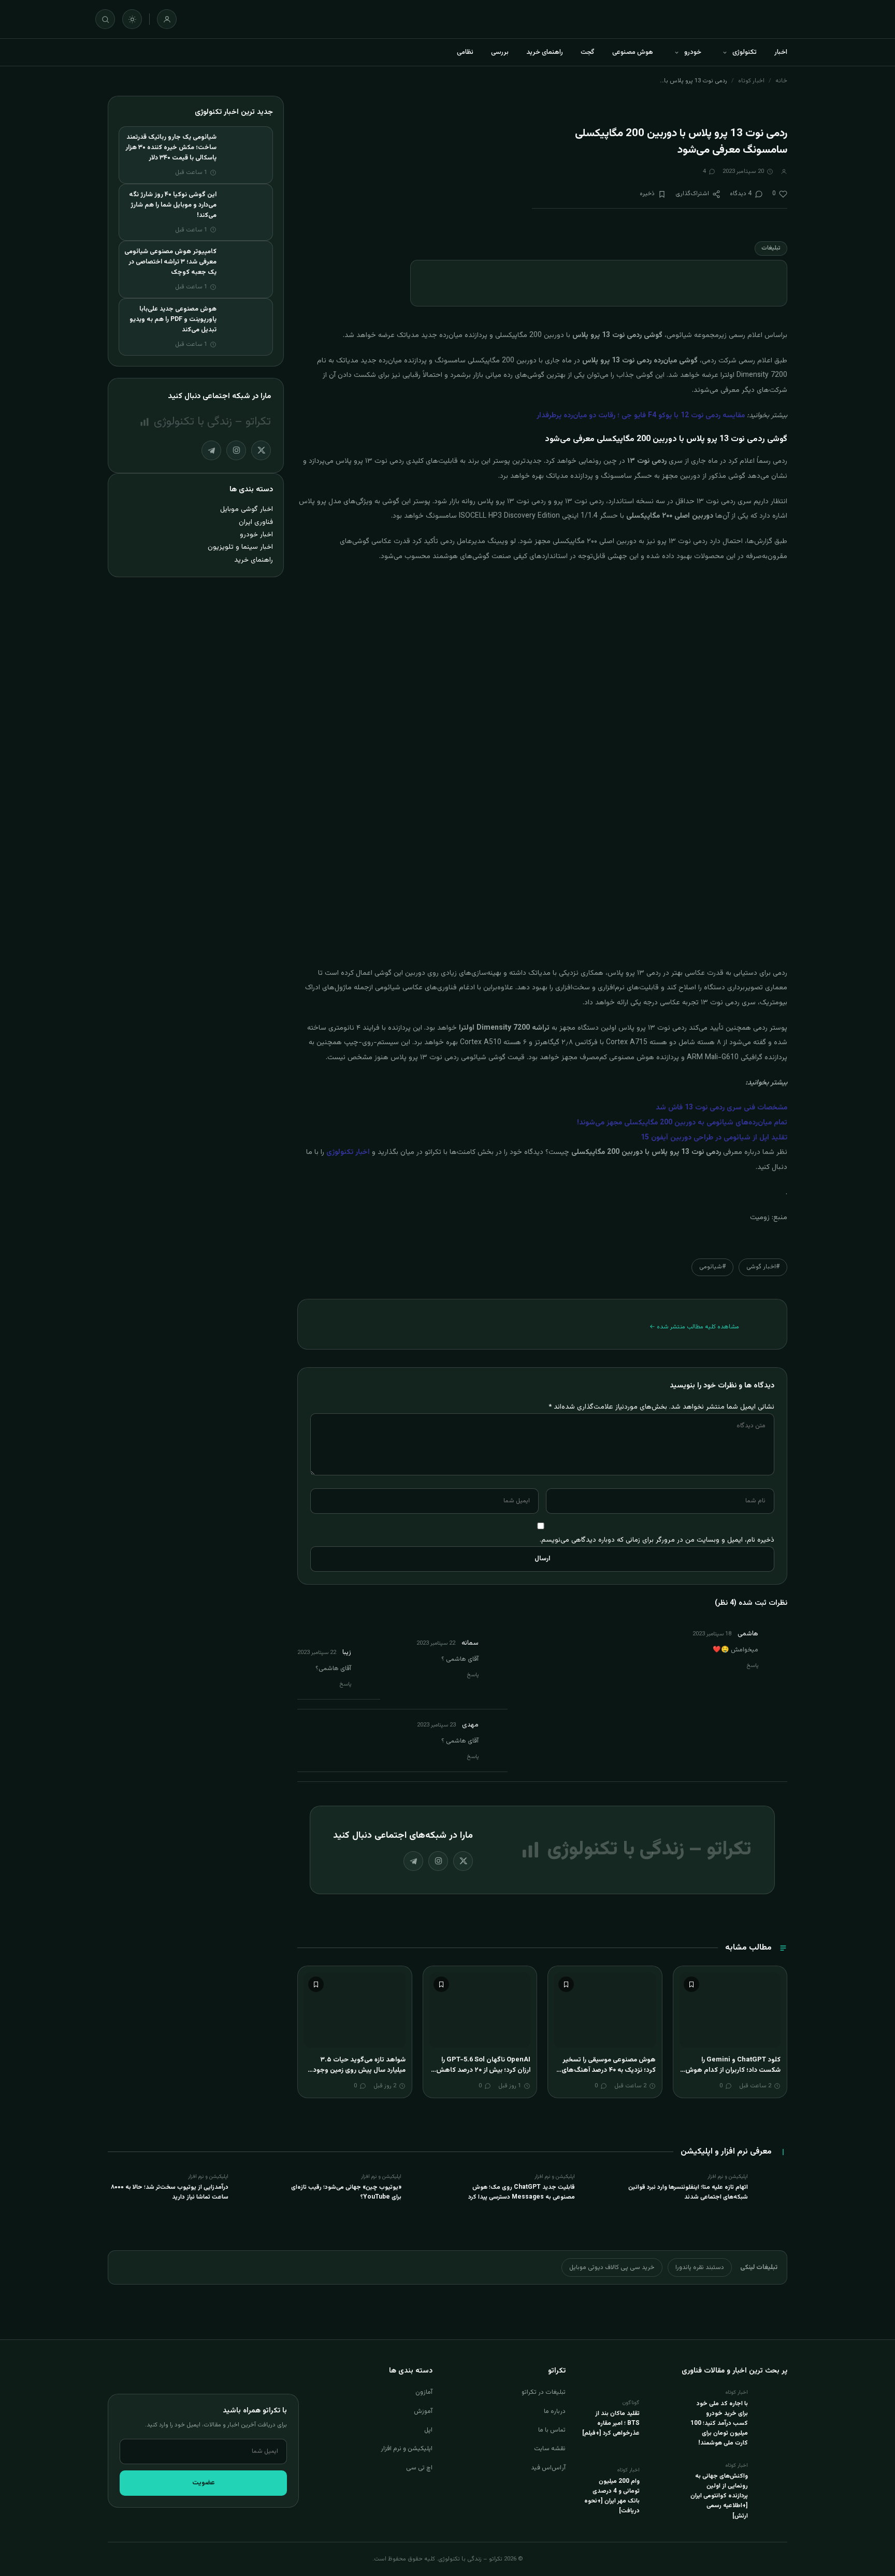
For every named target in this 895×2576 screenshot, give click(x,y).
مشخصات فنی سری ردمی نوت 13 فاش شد (721, 1108)
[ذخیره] (691, 1984)
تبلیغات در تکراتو (544, 2392)
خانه (781, 81)
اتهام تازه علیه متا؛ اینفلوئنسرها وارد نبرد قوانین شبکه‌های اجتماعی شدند (688, 2192)
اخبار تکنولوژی (348, 1152)
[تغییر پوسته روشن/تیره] (132, 19)
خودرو (693, 52)
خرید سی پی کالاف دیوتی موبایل (612, 2267)
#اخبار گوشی (763, 1267)
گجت (588, 52)
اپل (428, 2430)
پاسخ (753, 1666)
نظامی (465, 52)
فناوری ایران (256, 522)
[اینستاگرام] (438, 1861)
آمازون (424, 2392)
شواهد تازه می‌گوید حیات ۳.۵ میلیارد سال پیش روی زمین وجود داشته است (359, 2070)
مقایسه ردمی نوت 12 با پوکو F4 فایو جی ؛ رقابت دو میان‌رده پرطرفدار (641, 416)
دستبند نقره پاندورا (700, 2267)
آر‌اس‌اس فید (548, 2468)
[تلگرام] (413, 1861)
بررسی (500, 52)
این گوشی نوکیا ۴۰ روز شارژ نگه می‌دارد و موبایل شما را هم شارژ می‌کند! (173, 205)
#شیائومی (712, 1267)
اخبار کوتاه (751, 81)
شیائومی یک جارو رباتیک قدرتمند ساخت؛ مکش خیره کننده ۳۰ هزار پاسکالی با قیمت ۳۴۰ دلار (171, 148)
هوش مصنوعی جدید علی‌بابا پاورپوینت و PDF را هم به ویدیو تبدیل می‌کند (173, 319)
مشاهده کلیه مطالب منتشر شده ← (694, 1327)
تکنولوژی (745, 52)
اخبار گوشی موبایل (247, 509)
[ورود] (167, 19)
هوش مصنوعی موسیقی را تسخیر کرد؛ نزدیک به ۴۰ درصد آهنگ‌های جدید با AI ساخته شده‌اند (609, 2070)
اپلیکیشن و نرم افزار (407, 2449)
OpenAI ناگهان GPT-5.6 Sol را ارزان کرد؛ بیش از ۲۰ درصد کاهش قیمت (483, 2070)
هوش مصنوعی (633, 52)
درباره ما (555, 2411)
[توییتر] (463, 1861)
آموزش (423, 2411)
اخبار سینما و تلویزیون (240, 547)
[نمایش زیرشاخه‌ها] (725, 52)
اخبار (781, 52)
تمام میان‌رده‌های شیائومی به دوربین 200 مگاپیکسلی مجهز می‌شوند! (682, 1123)
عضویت (204, 2483)
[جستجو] (105, 19)
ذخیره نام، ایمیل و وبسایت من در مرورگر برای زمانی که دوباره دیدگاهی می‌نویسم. (657, 1540)
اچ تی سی (419, 2468)
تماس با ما (552, 2430)
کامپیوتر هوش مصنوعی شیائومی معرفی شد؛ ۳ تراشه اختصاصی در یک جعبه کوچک (170, 262)
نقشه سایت (550, 2449)
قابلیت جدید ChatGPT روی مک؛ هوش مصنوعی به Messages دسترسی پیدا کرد (522, 2192)
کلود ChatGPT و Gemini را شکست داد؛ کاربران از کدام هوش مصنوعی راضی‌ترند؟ (733, 2070)
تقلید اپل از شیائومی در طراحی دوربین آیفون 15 (714, 1138)
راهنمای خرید (545, 52)
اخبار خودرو (256, 535)
